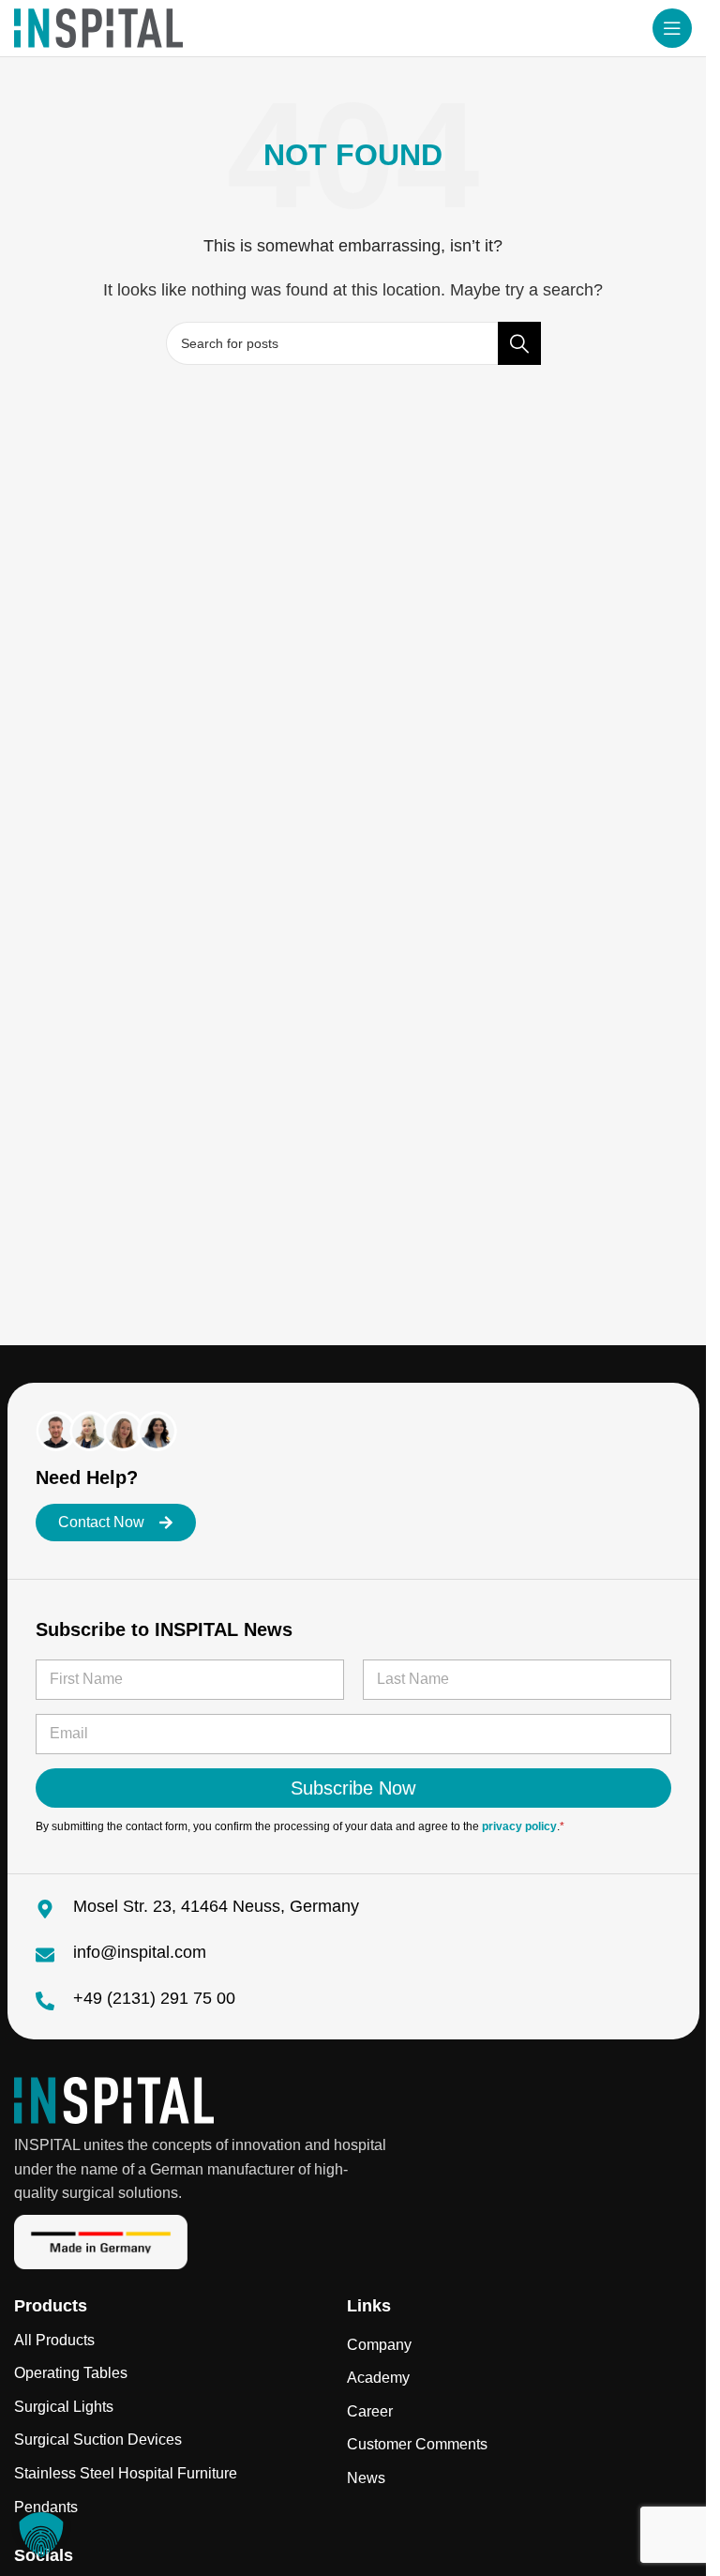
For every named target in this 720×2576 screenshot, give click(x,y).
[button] (41, 2535)
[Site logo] (98, 27)
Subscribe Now (353, 1788)
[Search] (519, 343)
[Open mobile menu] (672, 28)
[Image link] (114, 2100)
